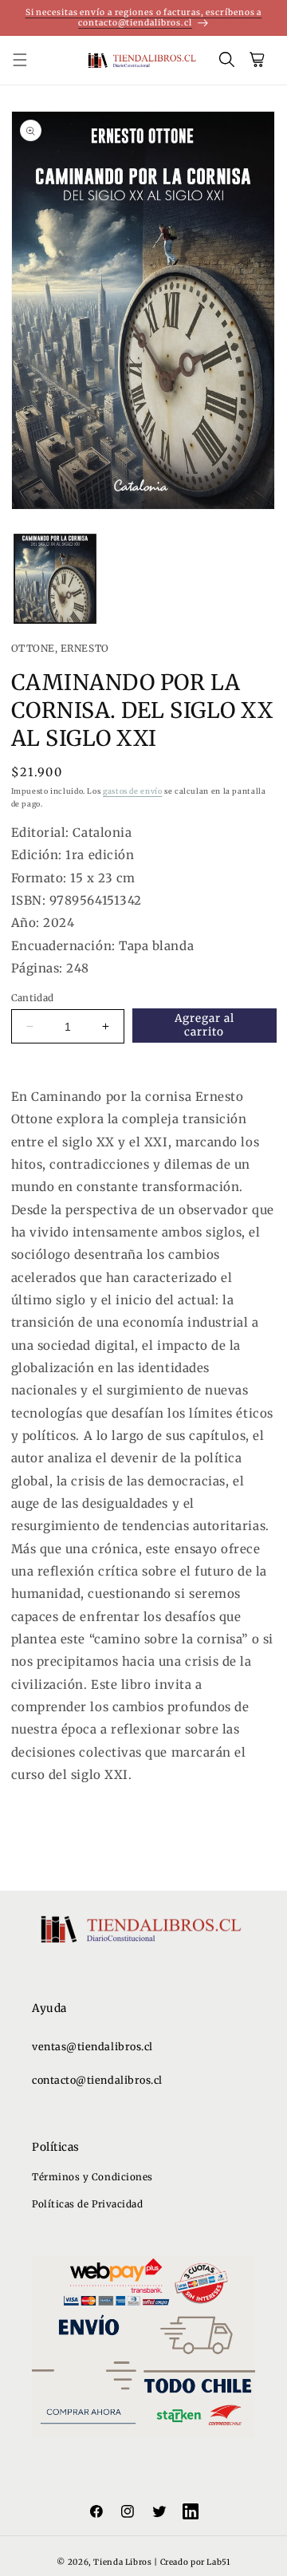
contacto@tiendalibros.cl (97, 2080)
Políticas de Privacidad (87, 2204)
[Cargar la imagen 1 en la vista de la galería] (55, 579)
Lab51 (218, 2562)
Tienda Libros (122, 2562)
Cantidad (33, 998)
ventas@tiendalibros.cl (92, 2047)
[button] (29, 61)
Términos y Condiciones (92, 2177)
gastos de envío (132, 791)
